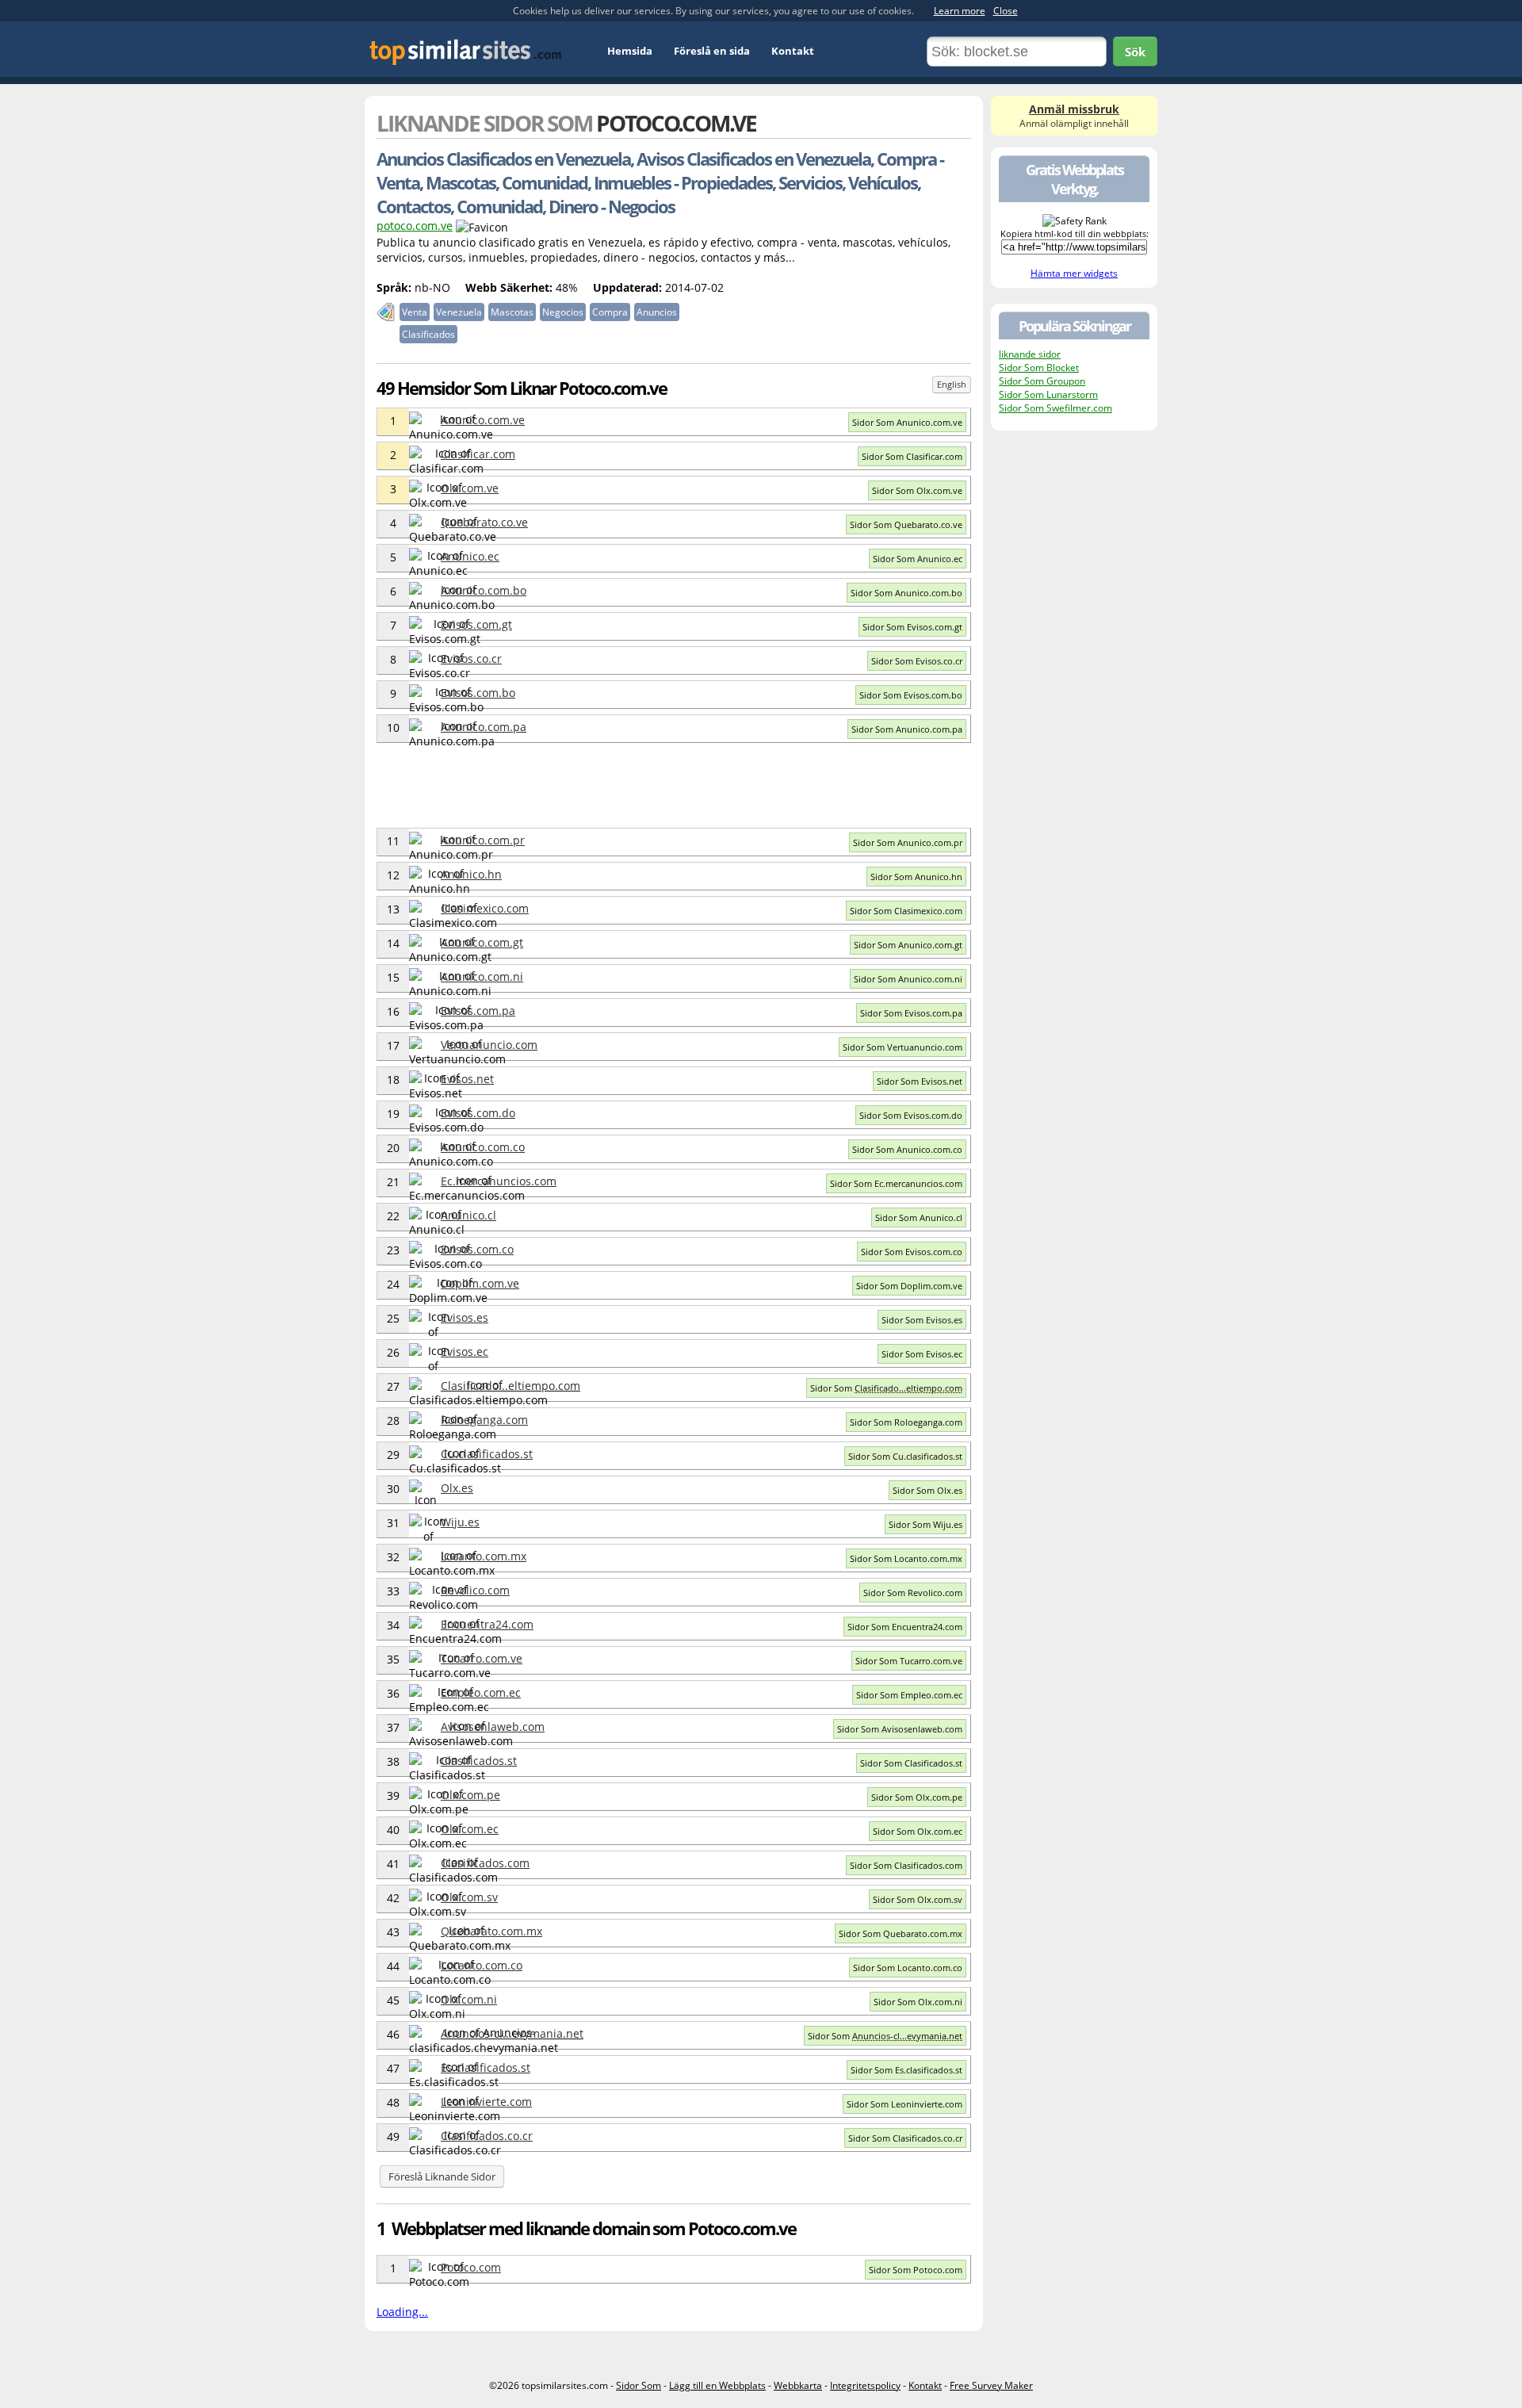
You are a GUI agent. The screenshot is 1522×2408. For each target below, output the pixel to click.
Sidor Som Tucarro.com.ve (909, 1661)
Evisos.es (465, 1317)
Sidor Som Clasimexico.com (906, 911)
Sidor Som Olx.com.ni (918, 2002)
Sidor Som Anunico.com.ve (907, 422)
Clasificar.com (478, 454)
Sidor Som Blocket (1039, 368)
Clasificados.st (479, 1761)
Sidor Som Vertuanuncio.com (902, 1047)
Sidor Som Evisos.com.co (912, 1252)
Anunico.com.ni (482, 976)
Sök (1135, 52)
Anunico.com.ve (483, 420)
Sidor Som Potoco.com (916, 2270)
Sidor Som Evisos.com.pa (911, 1013)
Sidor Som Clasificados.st (911, 1763)
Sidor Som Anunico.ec (918, 559)
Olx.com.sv (469, 1897)
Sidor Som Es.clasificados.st (906, 2070)
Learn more (960, 11)
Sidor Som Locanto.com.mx (906, 1558)
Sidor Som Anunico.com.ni (908, 979)
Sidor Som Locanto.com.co (908, 1968)
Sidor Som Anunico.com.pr (908, 842)
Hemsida (630, 51)
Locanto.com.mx (484, 1556)
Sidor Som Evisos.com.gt (912, 627)
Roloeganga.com (484, 1420)
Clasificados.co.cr (487, 2136)
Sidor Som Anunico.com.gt (908, 945)
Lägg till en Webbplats (717, 2385)
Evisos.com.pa (478, 1011)
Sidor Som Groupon (1042, 381)
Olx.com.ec (470, 1829)
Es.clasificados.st (486, 2067)
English (952, 384)
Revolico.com (475, 1590)
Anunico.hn (471, 874)
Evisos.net (467, 1079)
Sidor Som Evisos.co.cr (917, 661)
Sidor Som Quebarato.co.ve (906, 524)
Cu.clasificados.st (487, 1454)
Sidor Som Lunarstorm (1048, 394)
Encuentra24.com (487, 1624)
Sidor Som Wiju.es (925, 1524)
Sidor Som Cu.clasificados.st (905, 1456)
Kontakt (793, 51)
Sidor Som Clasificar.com (912, 456)
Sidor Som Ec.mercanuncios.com (896, 1183)
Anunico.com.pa (484, 727)
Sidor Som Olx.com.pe (917, 1797)
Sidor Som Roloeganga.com (906, 1422)
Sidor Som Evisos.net (920, 1081)
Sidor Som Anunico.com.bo (906, 593)
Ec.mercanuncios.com (499, 1181)
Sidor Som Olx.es (927, 1490)
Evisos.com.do (478, 1113)
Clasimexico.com (485, 908)
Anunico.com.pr (483, 840)
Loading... (402, 2312)
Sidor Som (886, 1388)
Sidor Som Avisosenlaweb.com (900, 1729)
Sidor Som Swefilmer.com (1055, 408)
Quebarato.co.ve (484, 522)
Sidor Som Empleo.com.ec (909, 1695)
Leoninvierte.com (486, 2102)
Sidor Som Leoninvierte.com (904, 2104)
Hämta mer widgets (1074, 273)
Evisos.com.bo (478, 693)
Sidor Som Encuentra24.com (905, 1627)
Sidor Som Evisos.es (922, 1320)
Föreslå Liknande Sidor (442, 2176)
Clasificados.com (485, 1863)
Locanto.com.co (482, 1965)
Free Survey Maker (991, 2385)
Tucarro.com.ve (482, 1658)
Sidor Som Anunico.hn (916, 877)
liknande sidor (1030, 354)
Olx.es (457, 1488)
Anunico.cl (468, 1215)
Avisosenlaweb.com (493, 1727)
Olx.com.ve (470, 488)
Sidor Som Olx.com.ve (917, 490)
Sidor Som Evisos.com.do (911, 1115)
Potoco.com (471, 2267)
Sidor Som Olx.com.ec (918, 1831)
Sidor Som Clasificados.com (906, 1865)
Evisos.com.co (477, 1249)
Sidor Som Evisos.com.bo (911, 695)
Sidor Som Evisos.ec (922, 1354)
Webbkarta (798, 2385)
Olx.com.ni (469, 1999)
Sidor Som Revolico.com (913, 1593)
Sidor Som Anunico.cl (919, 1217)
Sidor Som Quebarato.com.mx (901, 1933)
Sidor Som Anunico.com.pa (907, 729)
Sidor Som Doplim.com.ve (909, 1286)
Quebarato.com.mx (491, 1931)
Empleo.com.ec (481, 1692)
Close (1006, 11)
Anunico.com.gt (482, 942)
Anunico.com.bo (484, 590)
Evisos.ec (465, 1351)
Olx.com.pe (470, 1795)
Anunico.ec (470, 556)
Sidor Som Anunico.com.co (907, 1149)
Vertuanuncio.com (489, 1045)
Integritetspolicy (865, 2385)
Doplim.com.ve (480, 1283)
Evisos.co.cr (471, 658)
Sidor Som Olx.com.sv (918, 1899)
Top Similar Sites (466, 52)
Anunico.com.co (483, 1147)
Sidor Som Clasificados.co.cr (905, 2138)
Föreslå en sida (712, 51)
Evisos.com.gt (476, 624)
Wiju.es (460, 1522)
